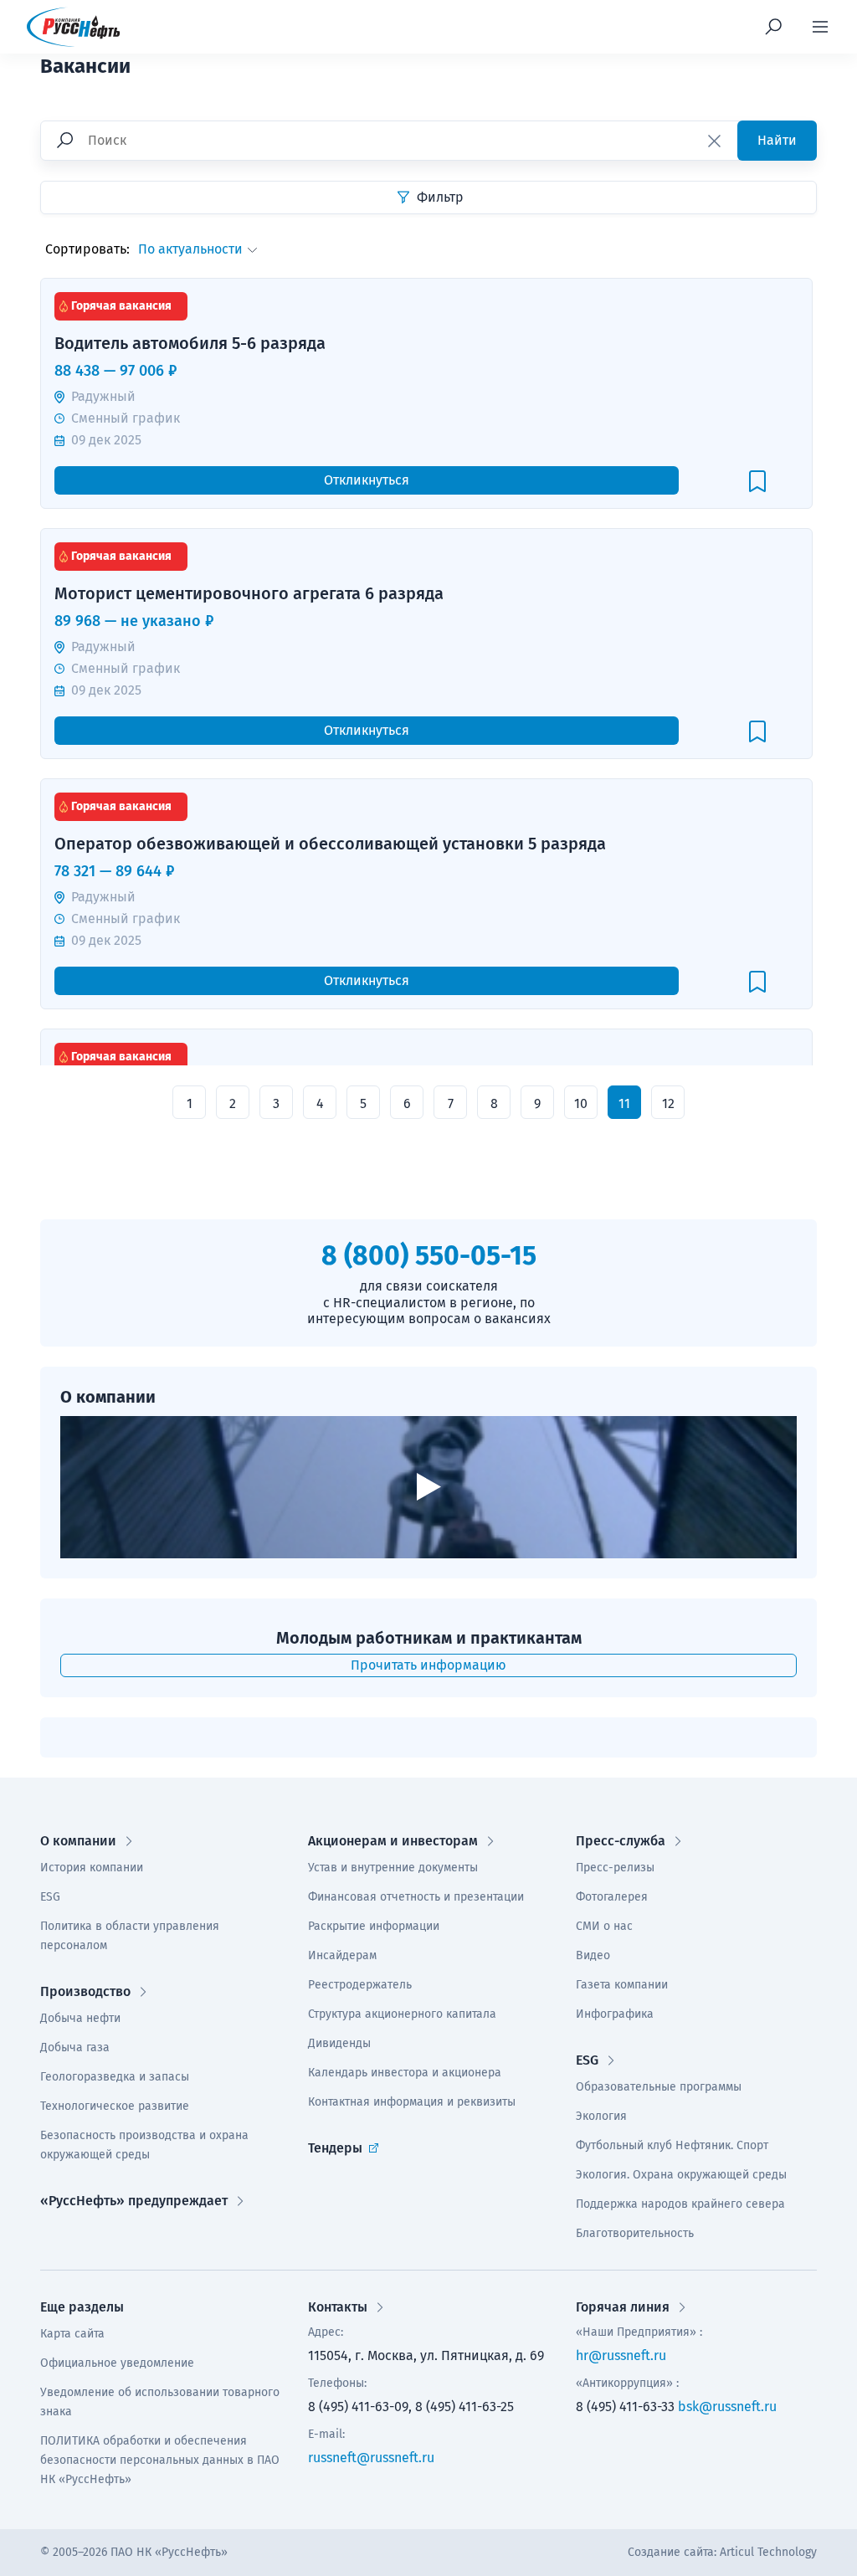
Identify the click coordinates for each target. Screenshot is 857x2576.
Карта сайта (72, 2334)
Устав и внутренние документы (393, 1868)
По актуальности (190, 249)
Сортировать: (87, 249)
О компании (78, 1841)
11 (624, 1103)
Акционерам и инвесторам (393, 1841)
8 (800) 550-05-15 (429, 1255)
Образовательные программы (659, 2087)
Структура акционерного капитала (402, 2014)
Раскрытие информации (374, 1926)
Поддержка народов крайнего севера (680, 2204)
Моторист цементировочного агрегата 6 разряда (249, 575)
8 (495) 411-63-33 (625, 2407)
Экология (601, 2116)
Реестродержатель (360, 1985)
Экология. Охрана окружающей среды (681, 2175)
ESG (50, 1897)
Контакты (338, 2307)
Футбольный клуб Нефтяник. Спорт (672, 2145)
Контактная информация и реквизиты (412, 2102)
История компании (92, 1868)
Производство (85, 1991)
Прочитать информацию (428, 1665)
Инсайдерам (342, 1955)
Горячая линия (623, 2307)
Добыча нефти (80, 2018)
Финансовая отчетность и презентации (416, 1897)
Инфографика (615, 2014)
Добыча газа (75, 2047)
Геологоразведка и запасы (115, 2077)
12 (668, 1103)
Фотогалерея (612, 1897)
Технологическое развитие (115, 2106)
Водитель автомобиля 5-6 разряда (190, 325)
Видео (593, 1955)
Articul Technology (768, 2552)
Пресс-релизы (615, 1868)
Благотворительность (635, 2233)
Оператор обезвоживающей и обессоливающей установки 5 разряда (330, 826)
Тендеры (335, 2148)
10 (581, 1103)
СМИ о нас (604, 1926)
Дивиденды (339, 2043)
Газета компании (622, 1985)
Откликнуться (367, 480)
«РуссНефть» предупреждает (134, 2201)
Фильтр (439, 197)
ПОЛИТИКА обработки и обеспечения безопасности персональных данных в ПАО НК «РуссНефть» (160, 2460)
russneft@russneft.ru (371, 2458)
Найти (777, 140)
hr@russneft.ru (621, 2355)
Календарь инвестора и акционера (405, 2073)
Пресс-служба (621, 1841)
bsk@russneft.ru (727, 2407)
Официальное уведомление (117, 2363)
